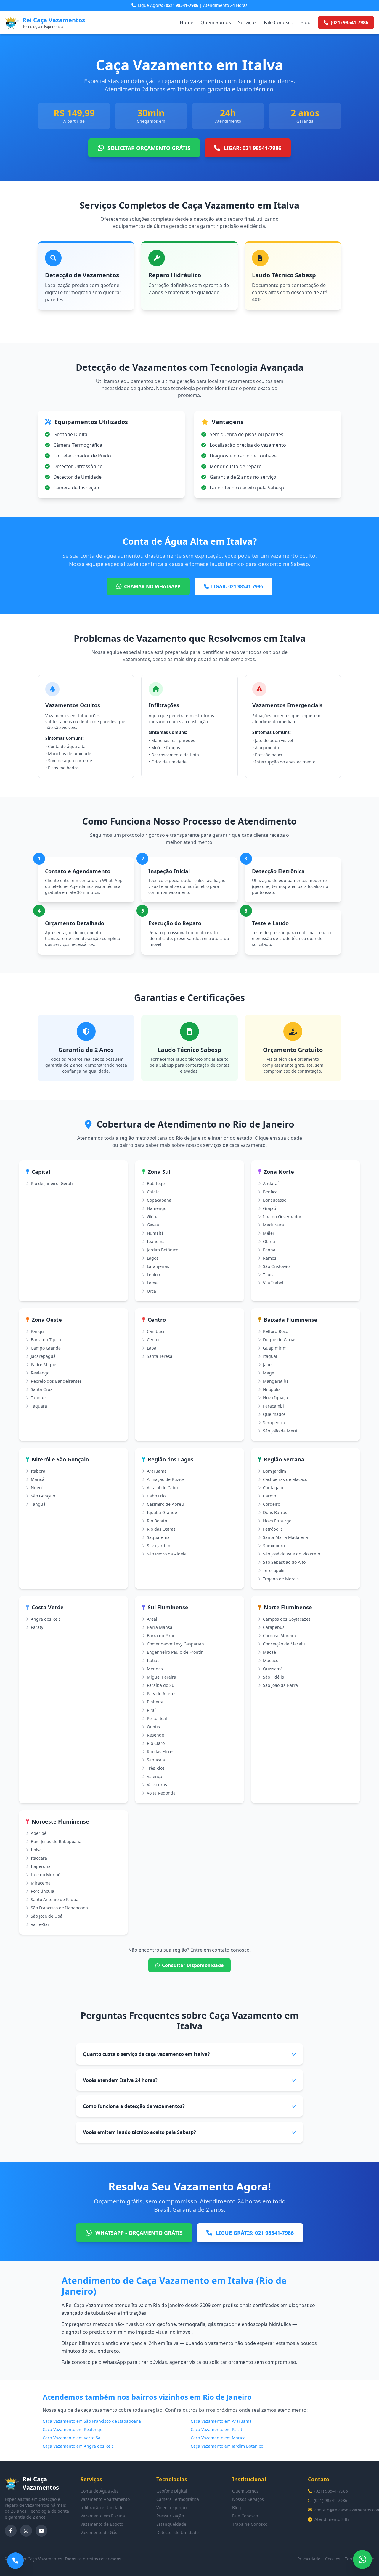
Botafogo (156, 1183)
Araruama (157, 1471)
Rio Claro (156, 1743)
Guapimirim (275, 1348)
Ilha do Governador (282, 1217)
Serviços (247, 22)
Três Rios (156, 1768)
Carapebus (274, 1627)
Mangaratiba (276, 1381)
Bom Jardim (274, 1471)
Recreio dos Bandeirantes (56, 1381)
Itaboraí (39, 1471)
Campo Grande (46, 1348)
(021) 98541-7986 (331, 2491)
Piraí (151, 1710)
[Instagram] (26, 2531)
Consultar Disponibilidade (193, 1965)
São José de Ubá (47, 1916)
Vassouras (157, 1785)
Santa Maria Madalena (285, 1537)
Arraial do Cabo (162, 1488)
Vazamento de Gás (99, 2532)
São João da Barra (280, 1685)
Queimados (274, 1414)
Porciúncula (42, 1891)
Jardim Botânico (163, 1250)
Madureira (273, 1225)
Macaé (269, 1652)
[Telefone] (15, 2561)
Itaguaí (270, 1356)
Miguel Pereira (162, 1677)
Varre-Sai (40, 1924)
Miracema (41, 1883)
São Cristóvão (276, 1266)
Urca (151, 1291)
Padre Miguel (44, 1364)
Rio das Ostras (161, 1529)
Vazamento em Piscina (103, 2516)
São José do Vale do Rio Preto (292, 1554)
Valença (155, 1776)
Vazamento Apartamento (105, 2499)
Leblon (154, 1275)
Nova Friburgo (277, 1521)
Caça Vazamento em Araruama (221, 2421)
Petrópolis (273, 1529)
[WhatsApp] (362, 2559)
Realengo (40, 1373)
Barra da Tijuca (46, 1340)
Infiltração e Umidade (102, 2508)
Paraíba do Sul (161, 1685)
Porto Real (157, 1718)
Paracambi (273, 1406)
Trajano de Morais (281, 1579)
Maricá (38, 1479)
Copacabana (159, 1200)
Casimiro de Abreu (165, 1504)
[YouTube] (41, 2531)
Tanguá (38, 1504)
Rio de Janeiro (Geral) (52, 1183)
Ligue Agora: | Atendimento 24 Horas (193, 5)
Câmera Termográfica (178, 2499)
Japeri (269, 1364)
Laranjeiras (158, 1266)
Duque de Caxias (280, 1340)
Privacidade (309, 2559)
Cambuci (156, 1331)
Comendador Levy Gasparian (175, 1644)
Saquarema (158, 1537)
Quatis (153, 1727)
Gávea (153, 1225)
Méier (269, 1233)
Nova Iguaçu (276, 1398)
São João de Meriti (281, 1431)
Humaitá (155, 1233)
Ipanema (156, 1241)
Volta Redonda (161, 1793)
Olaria (269, 1241)
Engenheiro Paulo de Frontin (175, 1652)
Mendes (155, 1669)
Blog (306, 22)
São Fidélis (273, 1677)
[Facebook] (11, 2531)
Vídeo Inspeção (171, 2508)
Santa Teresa (160, 1356)
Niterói (38, 1488)
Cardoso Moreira (280, 1636)
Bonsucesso (275, 1200)
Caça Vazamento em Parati (217, 2429)
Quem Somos (216, 22)
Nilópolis (272, 1389)
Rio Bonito (157, 1521)
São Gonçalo (43, 1496)
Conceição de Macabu (285, 1644)
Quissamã (273, 1669)
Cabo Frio (156, 1496)
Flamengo (157, 1208)
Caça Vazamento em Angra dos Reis (78, 2446)
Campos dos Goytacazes (287, 1619)
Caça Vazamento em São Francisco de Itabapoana (92, 2421)
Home (187, 22)
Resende (155, 1735)
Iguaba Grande (162, 1512)
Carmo (269, 1496)
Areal (152, 1619)
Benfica (270, 1192)
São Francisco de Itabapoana (59, 1908)
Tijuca (269, 1275)
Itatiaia (154, 1660)
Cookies (333, 2559)
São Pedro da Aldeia (167, 1554)
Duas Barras (275, 1512)
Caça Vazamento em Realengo (73, 2429)
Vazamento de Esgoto (102, 2524)
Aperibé (39, 1833)
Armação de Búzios (166, 1479)
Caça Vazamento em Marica (218, 2438)
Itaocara (39, 1858)
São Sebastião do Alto (284, 1562)
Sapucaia (156, 1760)
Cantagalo (273, 1488)
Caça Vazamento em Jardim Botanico (227, 2446)
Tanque (38, 1398)
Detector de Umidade (178, 2532)
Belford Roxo (276, 1331)
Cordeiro (272, 1504)
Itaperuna (41, 1866)
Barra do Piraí (160, 1636)
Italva (36, 1850)
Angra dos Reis (46, 1619)
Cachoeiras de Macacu (285, 1479)
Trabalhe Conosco (250, 2524)
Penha (269, 1250)
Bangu (37, 1331)
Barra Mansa (160, 1627)
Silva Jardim (159, 1546)
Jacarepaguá (43, 1356)
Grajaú (270, 1208)
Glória (153, 1217)
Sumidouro (274, 1546)
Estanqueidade (171, 2524)
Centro (154, 1340)
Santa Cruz (42, 1389)
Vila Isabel (273, 1283)
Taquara (39, 1406)
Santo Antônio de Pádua (55, 1899)
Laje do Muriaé (46, 1875)
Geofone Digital (172, 2491)
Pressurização (170, 2516)
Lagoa (153, 1258)
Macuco (271, 1660)
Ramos (270, 1258)
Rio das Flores (161, 1752)
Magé (269, 1373)
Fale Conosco (279, 22)
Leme (152, 1283)
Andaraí (271, 1183)
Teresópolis (274, 1570)
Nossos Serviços (248, 2499)
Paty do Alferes (162, 1694)
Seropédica (274, 1422)
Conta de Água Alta (100, 2491)
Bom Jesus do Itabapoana (56, 1841)
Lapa (152, 1348)
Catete (153, 1192)
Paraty (37, 1627)
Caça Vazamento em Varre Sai (72, 2438)
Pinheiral (156, 1702)
